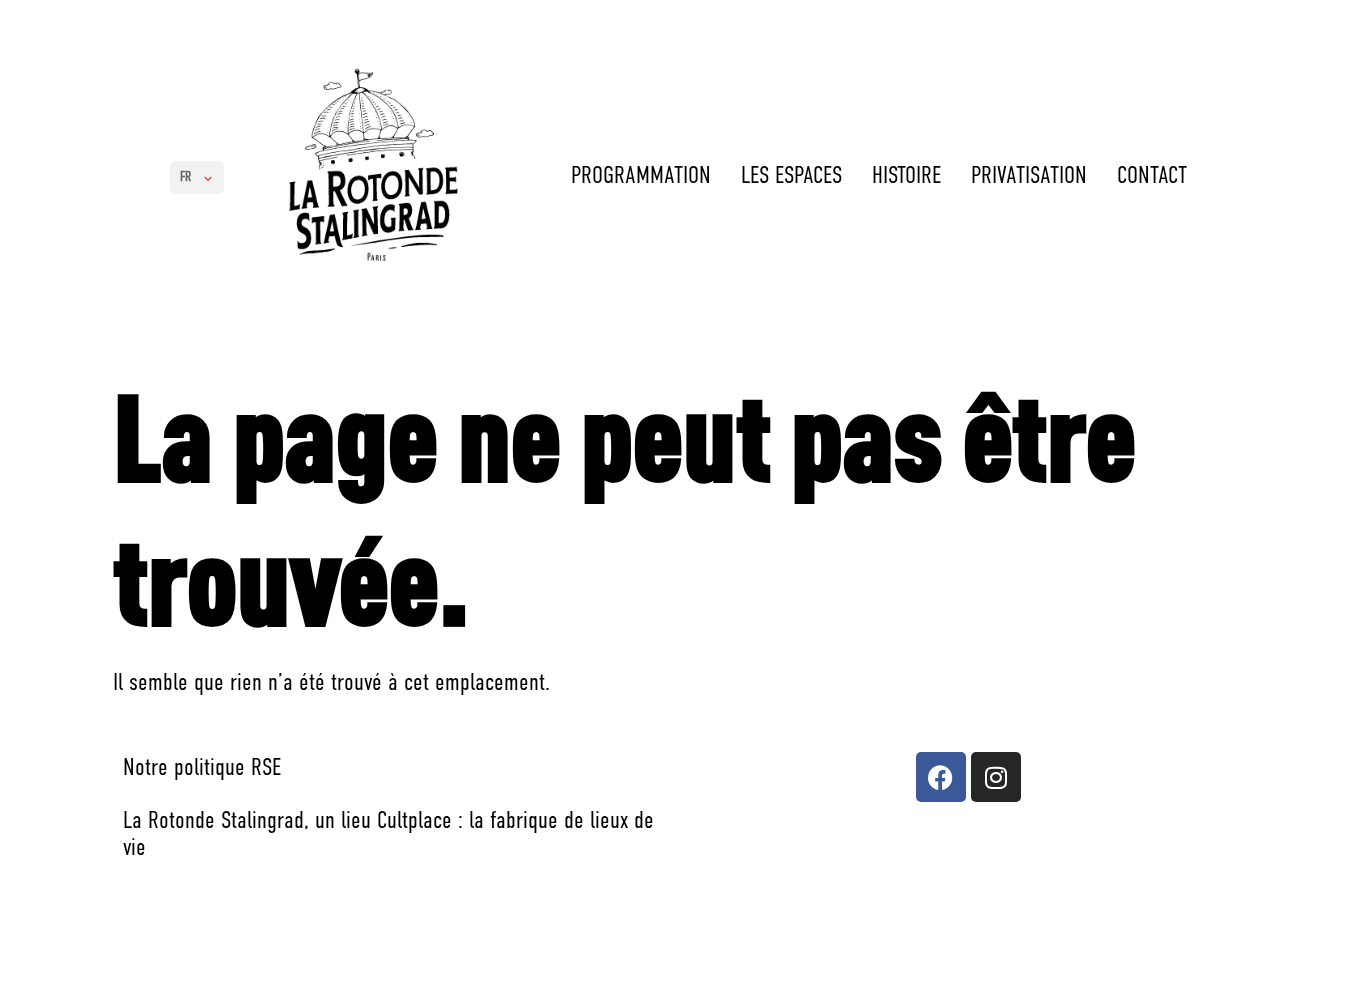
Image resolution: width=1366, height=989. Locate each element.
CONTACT (1152, 177)
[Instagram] (996, 777)
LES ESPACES (791, 177)
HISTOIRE (906, 177)
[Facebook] (941, 777)
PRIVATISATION (1029, 177)
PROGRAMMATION (641, 177)
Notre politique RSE (202, 769)
